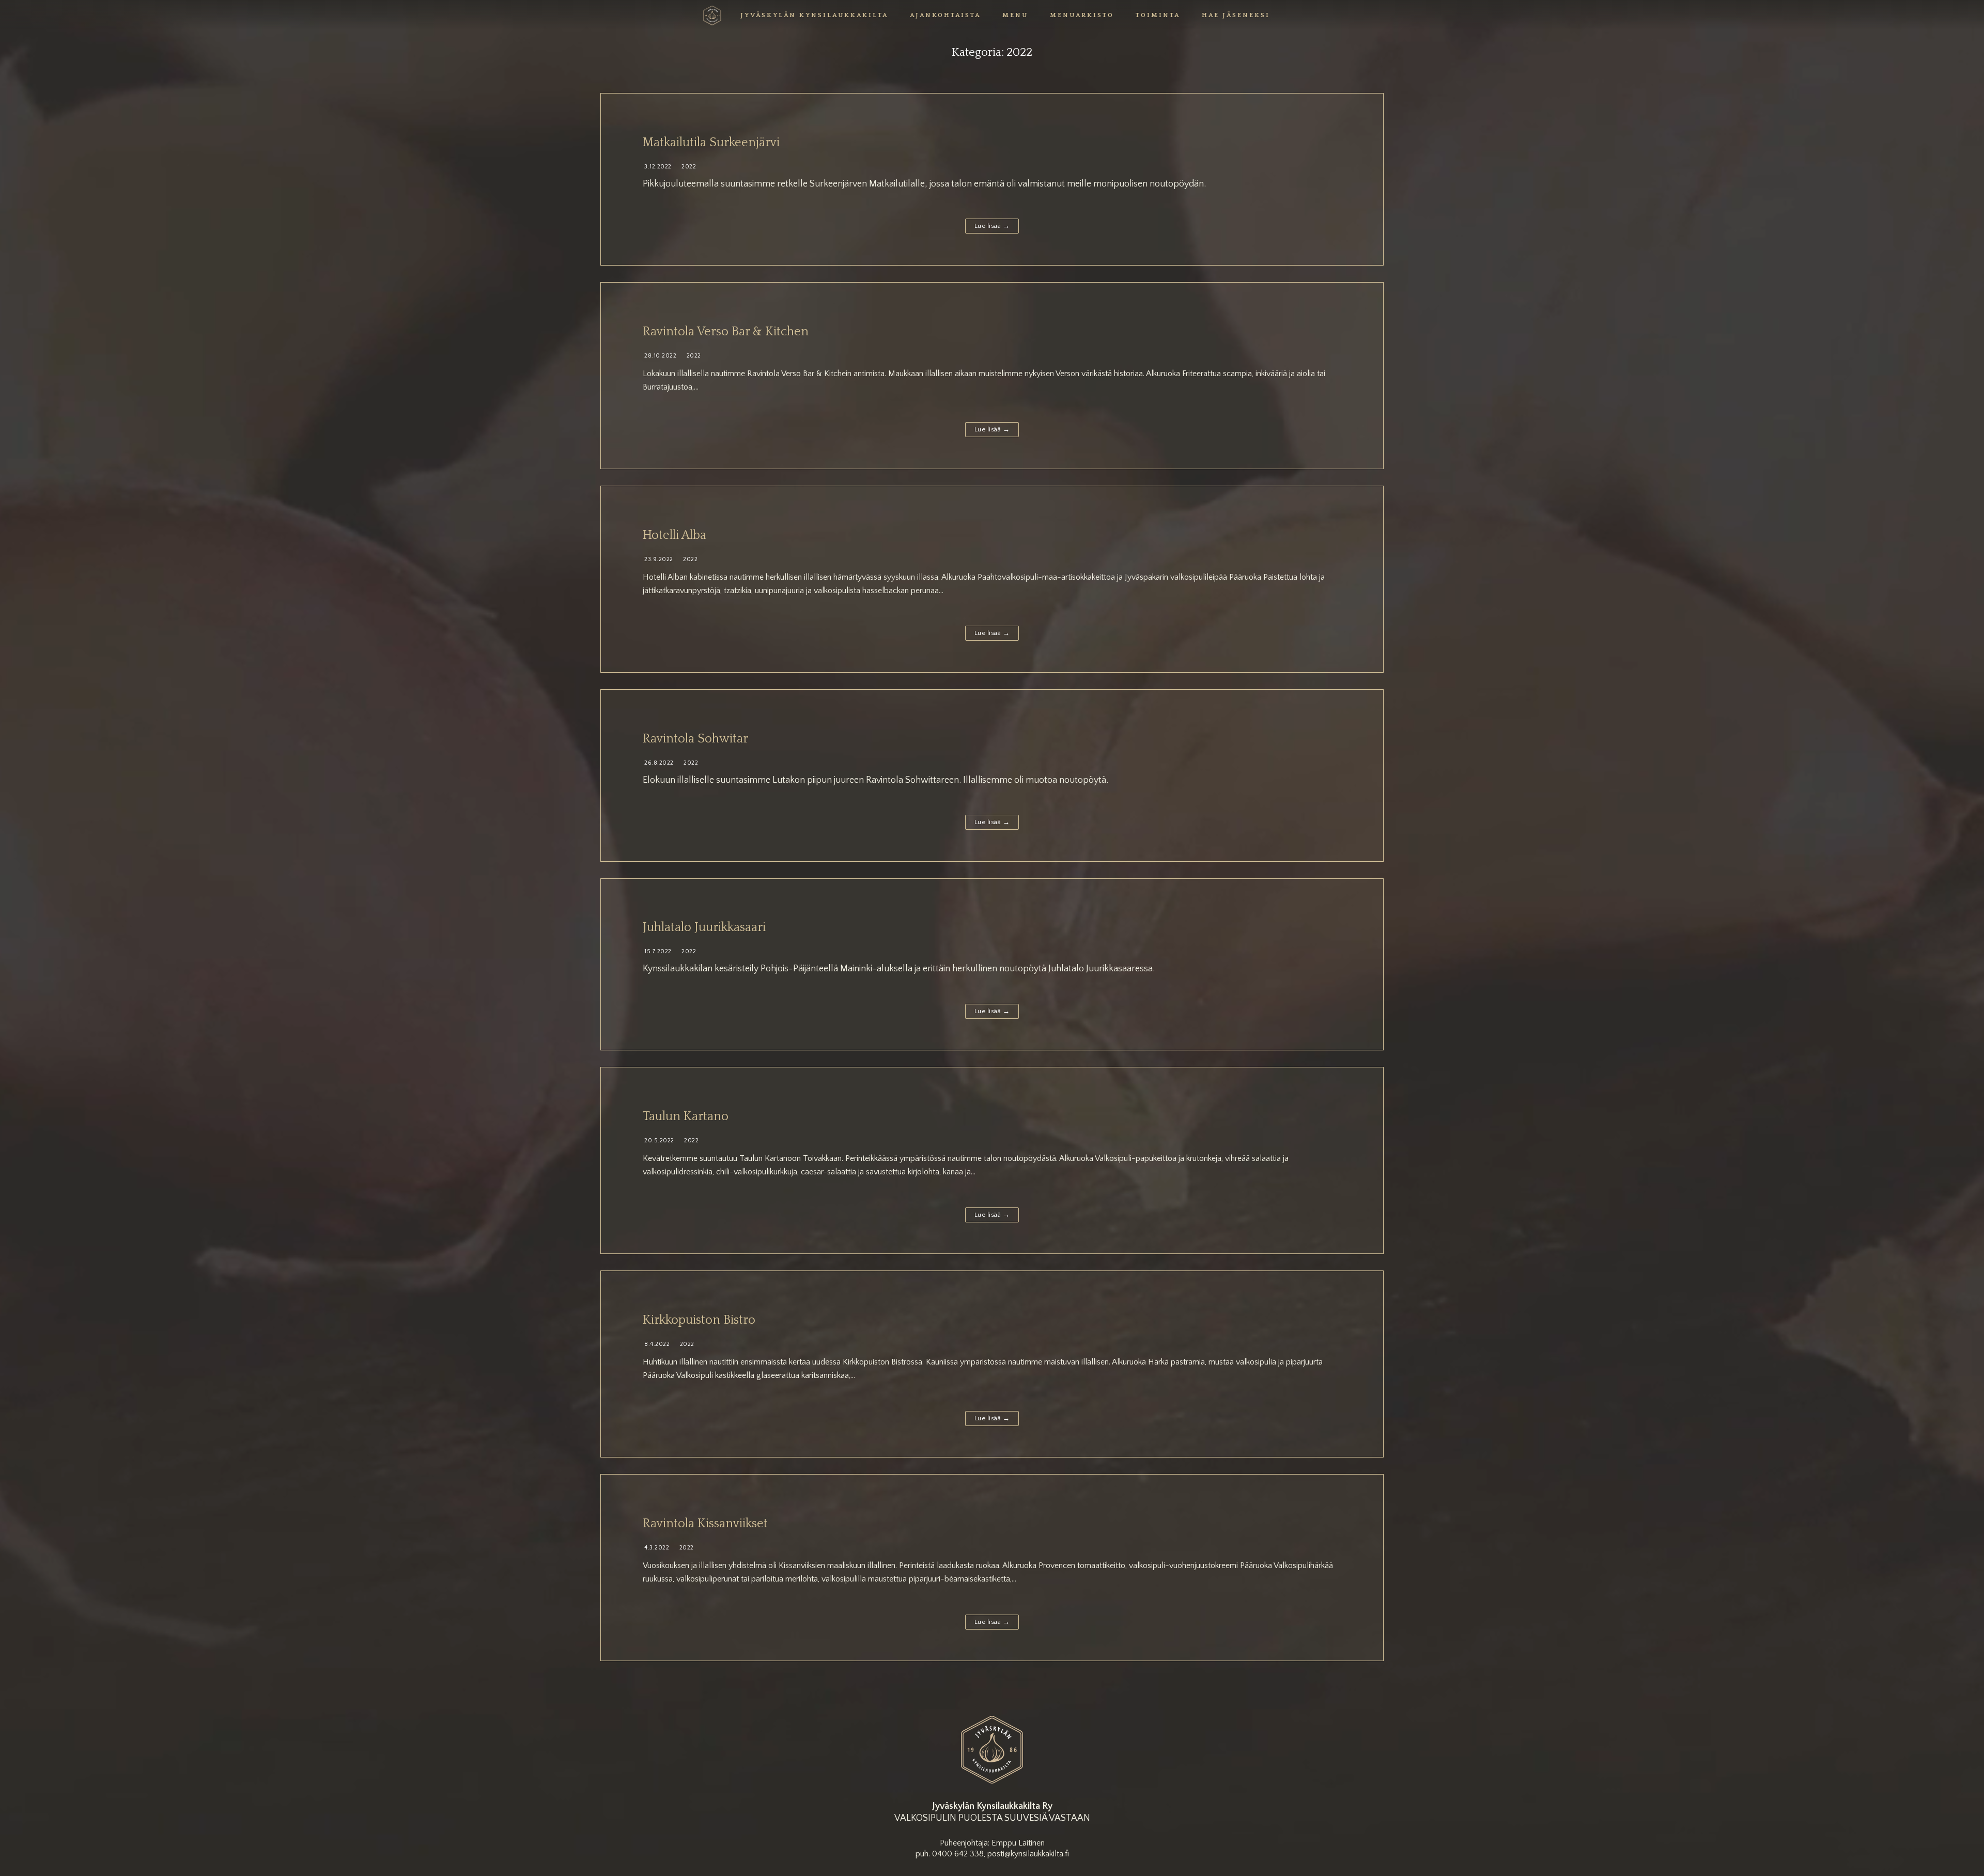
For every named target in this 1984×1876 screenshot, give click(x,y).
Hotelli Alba (675, 535)
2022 (688, 167)
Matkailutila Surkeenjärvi (711, 143)
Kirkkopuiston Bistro (699, 1320)
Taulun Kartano (686, 1117)
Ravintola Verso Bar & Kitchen (726, 332)
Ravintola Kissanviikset (705, 1524)
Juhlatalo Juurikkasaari (704, 927)
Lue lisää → (992, 226)
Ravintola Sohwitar (695, 739)
